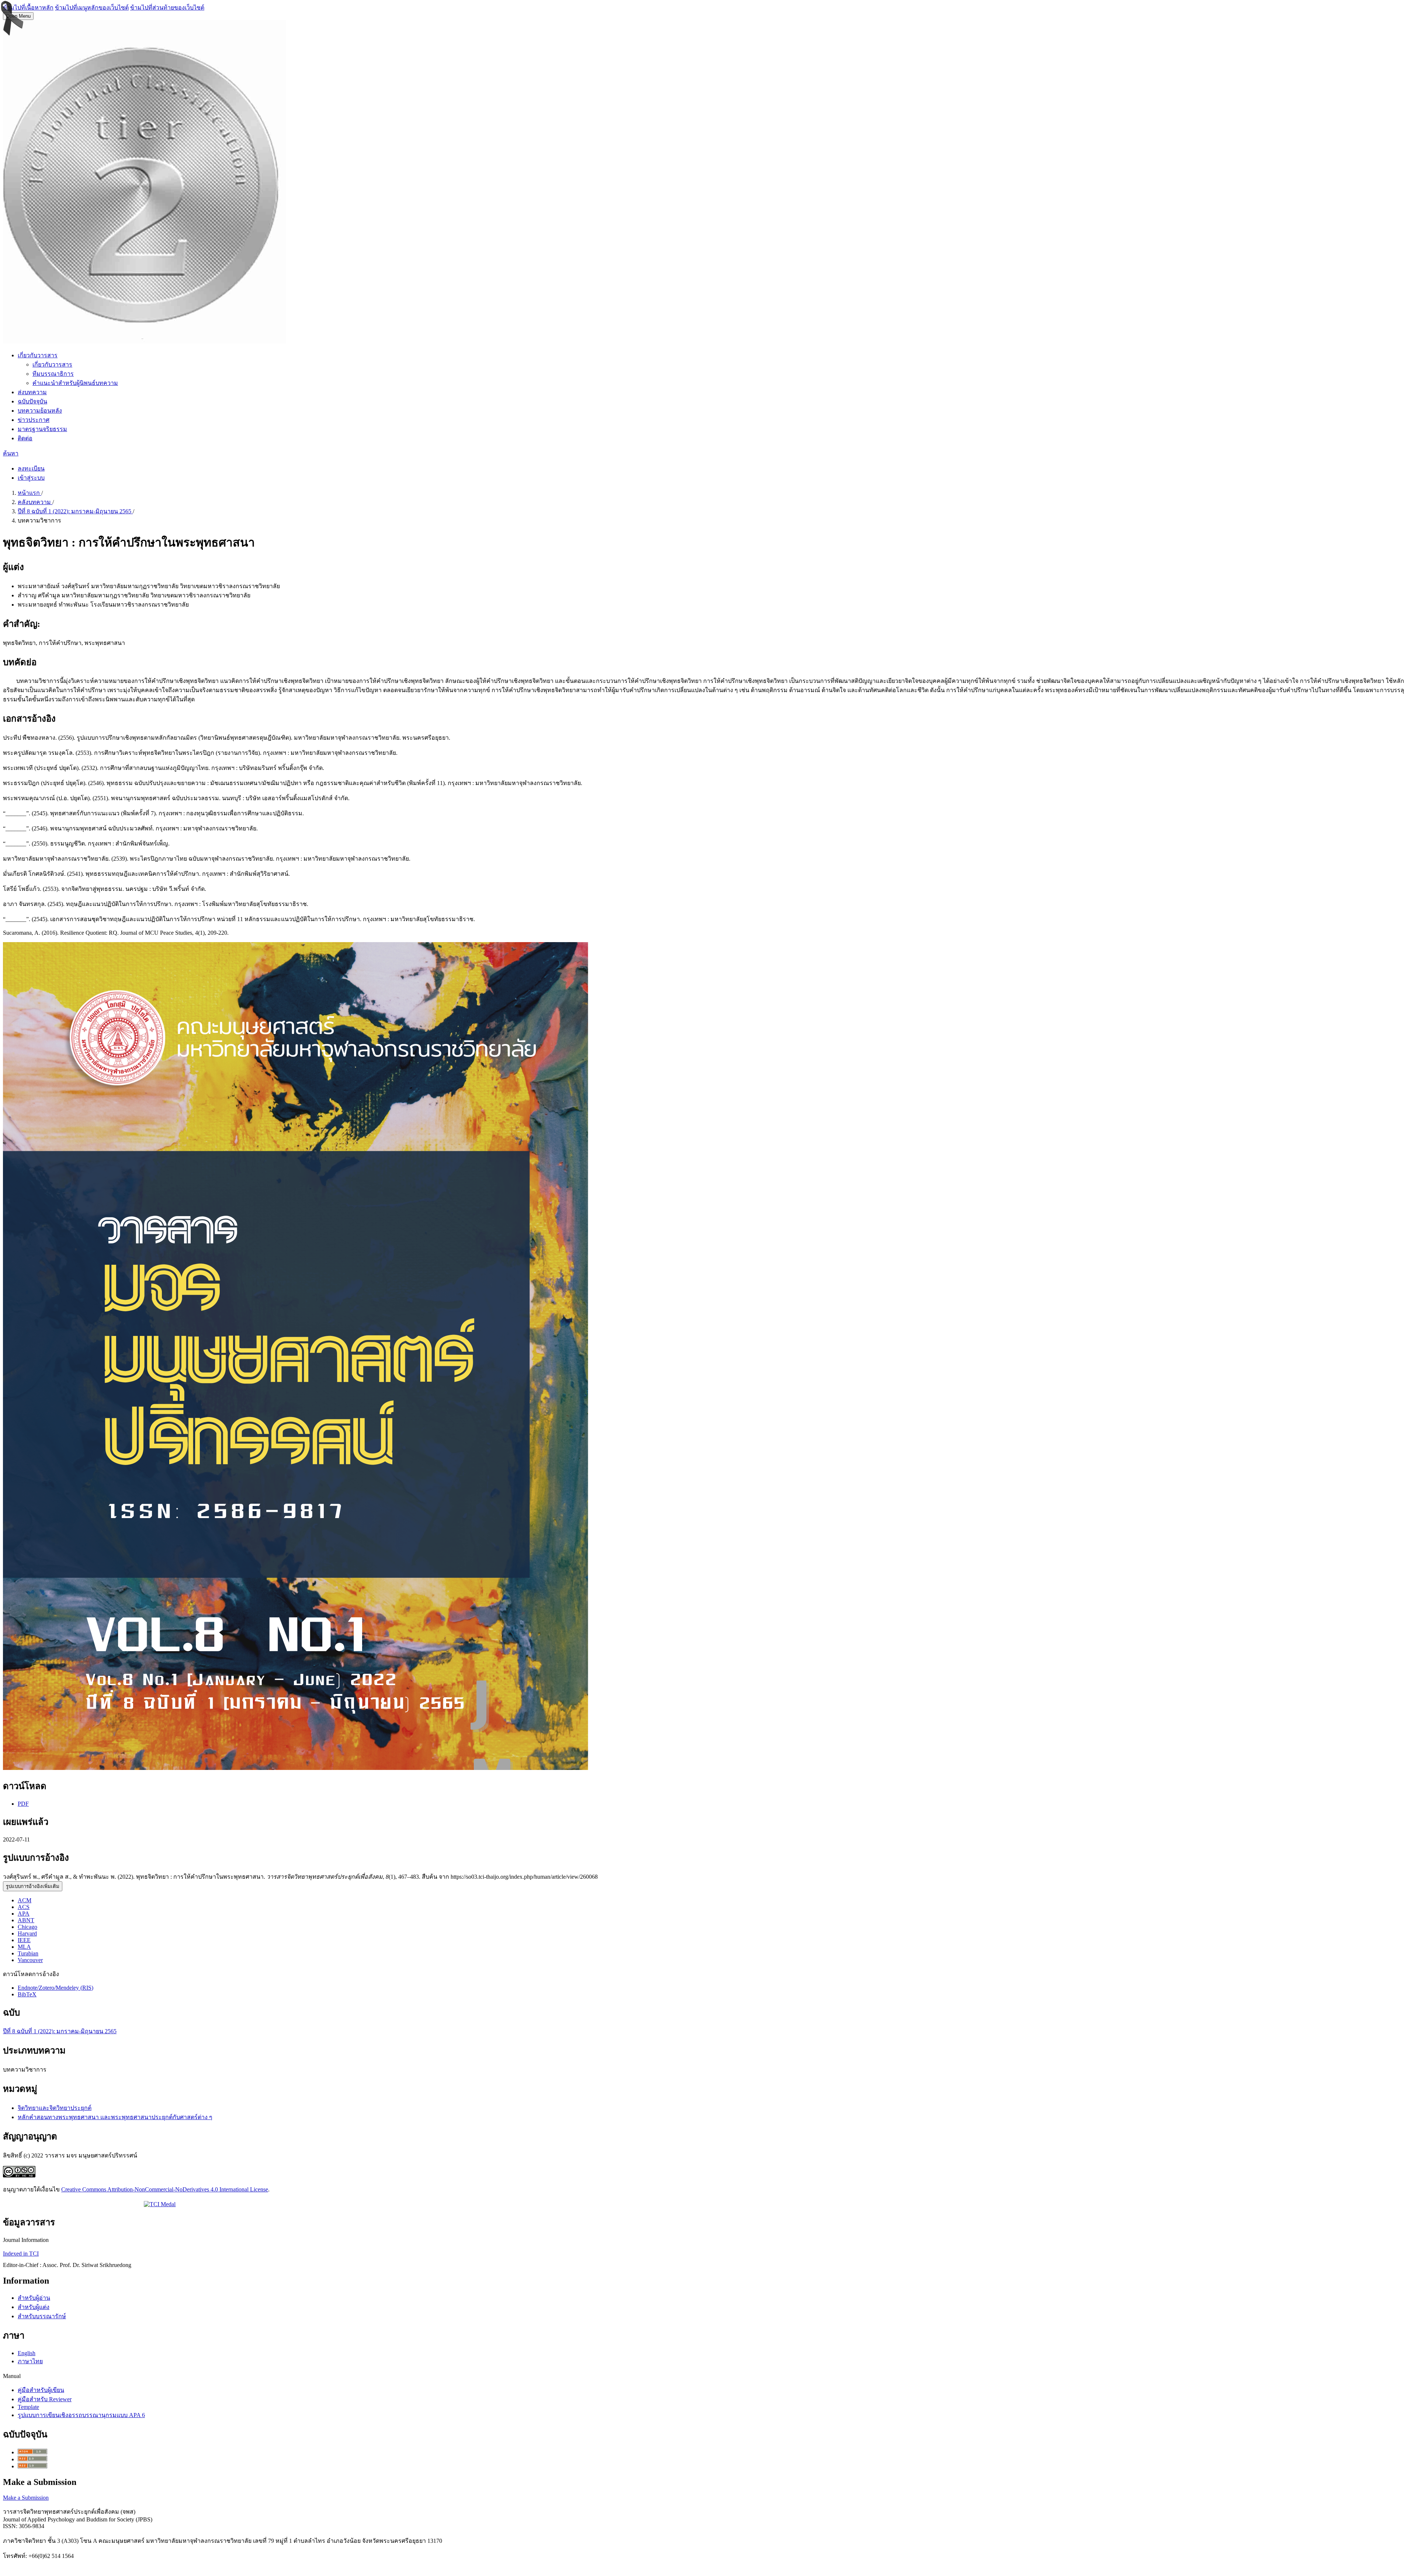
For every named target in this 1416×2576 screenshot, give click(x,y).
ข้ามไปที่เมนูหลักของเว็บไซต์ (92, 8)
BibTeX (27, 1994)
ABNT (26, 1920)
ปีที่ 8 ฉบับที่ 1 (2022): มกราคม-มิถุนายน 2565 (75, 511)
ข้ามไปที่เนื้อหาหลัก (28, 8)
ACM (25, 1900)
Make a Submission (26, 2498)
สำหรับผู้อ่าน (34, 2298)
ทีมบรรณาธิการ (53, 374)
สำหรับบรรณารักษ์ (42, 2316)
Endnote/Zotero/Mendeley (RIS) (55, 1988)
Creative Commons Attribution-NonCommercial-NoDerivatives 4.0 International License (165, 2189)
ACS (24, 1907)
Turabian (28, 1953)
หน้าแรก (29, 493)
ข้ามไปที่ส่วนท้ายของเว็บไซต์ (167, 8)
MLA (24, 1947)
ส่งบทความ (32, 392)
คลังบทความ (35, 502)
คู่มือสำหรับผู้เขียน (41, 2390)
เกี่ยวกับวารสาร (38, 355)
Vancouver (30, 1960)
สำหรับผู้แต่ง (34, 2307)
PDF (23, 1804)
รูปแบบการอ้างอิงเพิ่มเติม (33, 1886)
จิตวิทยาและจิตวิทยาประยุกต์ (55, 2108)
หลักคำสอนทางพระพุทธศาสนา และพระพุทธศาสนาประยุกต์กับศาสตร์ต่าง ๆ (115, 2117)
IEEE (24, 1940)
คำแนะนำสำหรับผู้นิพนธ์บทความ (75, 383)
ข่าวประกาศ (34, 420)
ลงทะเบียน (31, 468)
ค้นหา (11, 453)
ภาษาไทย (30, 2361)
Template (28, 2407)
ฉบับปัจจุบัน (32, 401)
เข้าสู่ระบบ (31, 478)
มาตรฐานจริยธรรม (42, 429)
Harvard (27, 1933)
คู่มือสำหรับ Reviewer (45, 2399)
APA (24, 1914)
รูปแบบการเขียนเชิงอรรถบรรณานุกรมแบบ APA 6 (81, 2415)
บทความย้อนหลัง (40, 411)
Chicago (27, 1927)
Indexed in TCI (21, 2254)
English (27, 2353)
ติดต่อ (25, 438)
